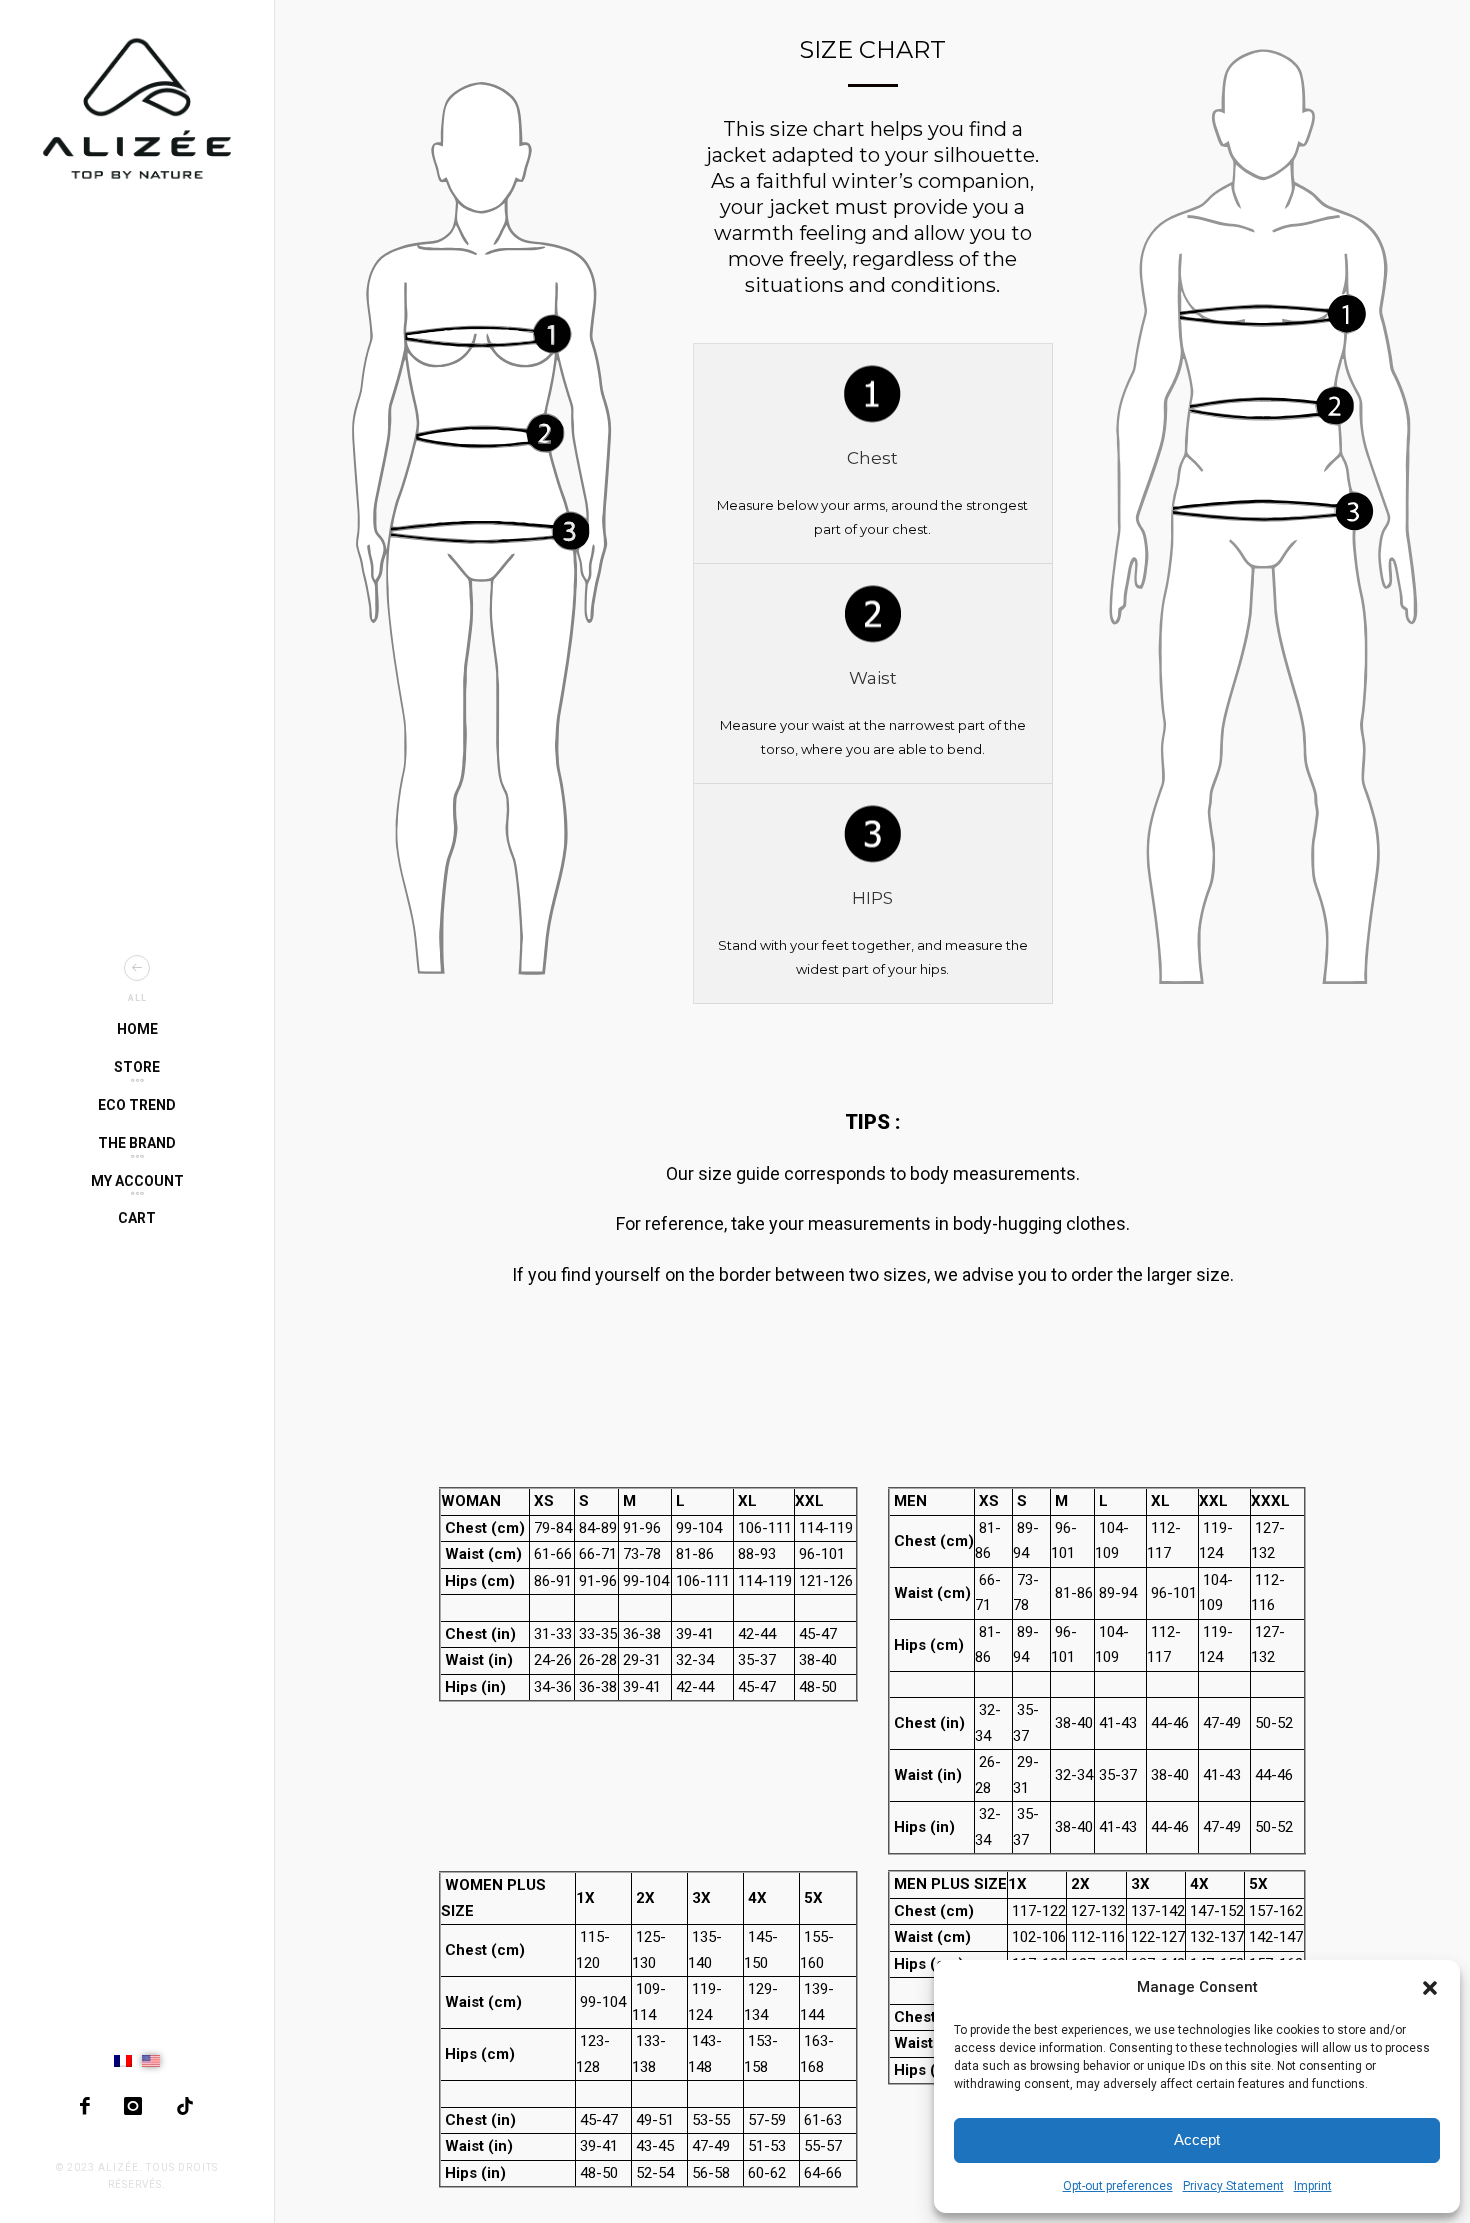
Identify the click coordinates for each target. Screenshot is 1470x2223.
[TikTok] (185, 2106)
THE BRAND (137, 1143)
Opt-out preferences (1118, 2186)
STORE (137, 1067)
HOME (137, 1029)
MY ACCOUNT (137, 1181)
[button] (1430, 1988)
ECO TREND (137, 1105)
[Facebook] (85, 2106)
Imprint (1313, 2186)
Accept (1197, 2139)
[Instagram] (133, 2106)
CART (137, 1218)
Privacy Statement (1233, 2186)
